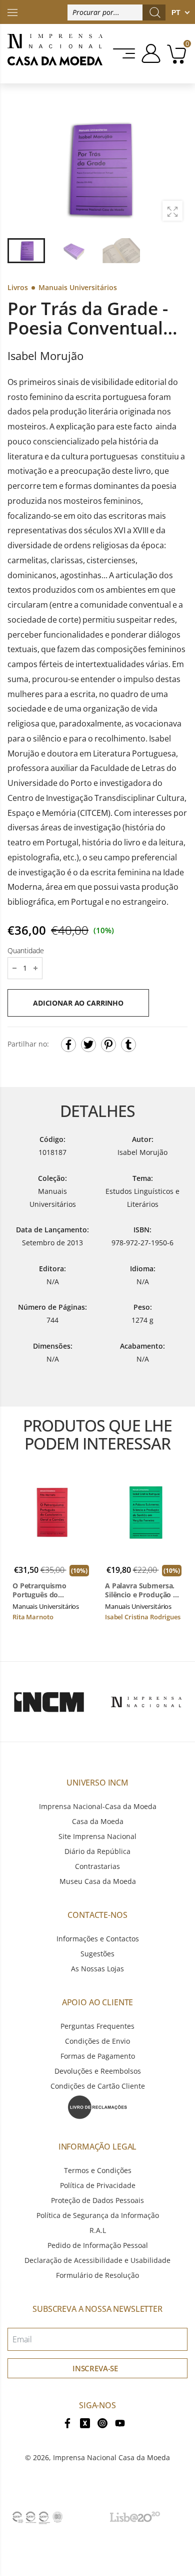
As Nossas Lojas (97, 1969)
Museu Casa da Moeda (98, 1881)
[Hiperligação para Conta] (149, 53)
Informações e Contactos (98, 1939)
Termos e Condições (98, 2170)
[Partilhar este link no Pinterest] (108, 1045)
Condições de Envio (97, 2041)
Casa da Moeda (98, 1821)
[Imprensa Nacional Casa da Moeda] (55, 54)
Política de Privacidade (98, 2185)
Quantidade (26, 950)
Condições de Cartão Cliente (98, 2086)
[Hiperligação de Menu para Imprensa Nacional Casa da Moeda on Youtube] (120, 2422)
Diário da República (97, 1851)
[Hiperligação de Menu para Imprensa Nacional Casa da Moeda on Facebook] (67, 2422)
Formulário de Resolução (97, 2275)
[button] (174, 168)
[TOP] (12, 12)
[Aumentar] (172, 211)
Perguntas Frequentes (97, 2026)
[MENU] (125, 53)
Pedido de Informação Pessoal (98, 2245)
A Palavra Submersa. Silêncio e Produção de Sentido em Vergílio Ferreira (143, 1590)
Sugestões (97, 1954)
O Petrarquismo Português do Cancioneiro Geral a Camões (45, 1590)
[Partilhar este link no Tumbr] (128, 1045)
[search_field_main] (155, 12)
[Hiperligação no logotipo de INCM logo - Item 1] (49, 1702)
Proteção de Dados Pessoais (97, 2200)
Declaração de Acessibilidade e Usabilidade (97, 2260)
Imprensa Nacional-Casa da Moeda (98, 1806)
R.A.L (98, 2230)
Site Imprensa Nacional (97, 1836)
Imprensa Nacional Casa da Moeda (111, 2457)
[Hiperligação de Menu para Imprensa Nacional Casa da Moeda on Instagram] (102, 2422)
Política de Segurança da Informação (98, 2215)
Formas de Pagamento (98, 2056)
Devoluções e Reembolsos (98, 2071)
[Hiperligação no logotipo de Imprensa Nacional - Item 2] (146, 1702)
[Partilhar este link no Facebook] (68, 1045)
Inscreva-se (95, 2368)
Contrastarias (97, 1866)
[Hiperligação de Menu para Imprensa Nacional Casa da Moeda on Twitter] (85, 2422)
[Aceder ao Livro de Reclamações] (97, 2106)
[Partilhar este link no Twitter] (88, 1045)
